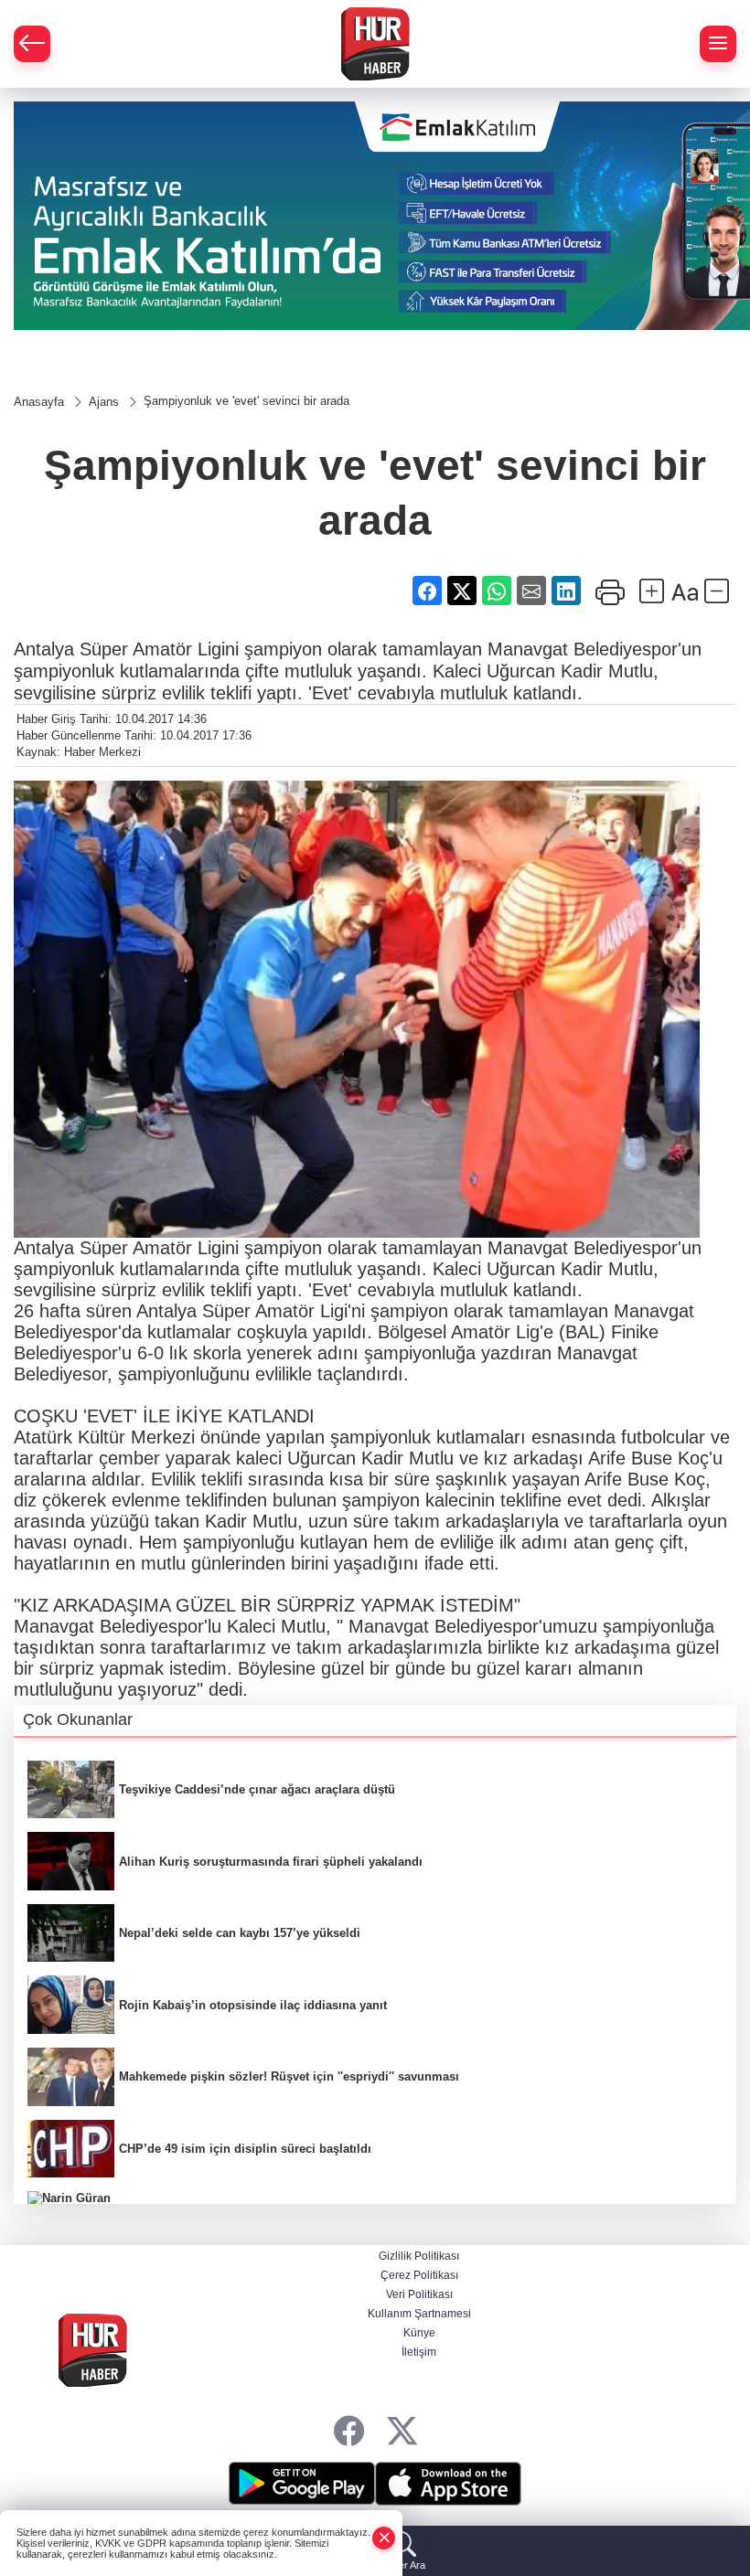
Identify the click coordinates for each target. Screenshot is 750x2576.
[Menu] (718, 44)
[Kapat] (384, 2538)
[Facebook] (349, 2431)
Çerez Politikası (419, 2275)
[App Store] (448, 2484)
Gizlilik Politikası (419, 2256)
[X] (402, 2431)
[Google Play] (302, 2484)
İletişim (419, 2352)
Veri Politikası (419, 2294)
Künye (419, 2333)
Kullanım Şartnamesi (419, 2314)
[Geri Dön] (32, 44)
